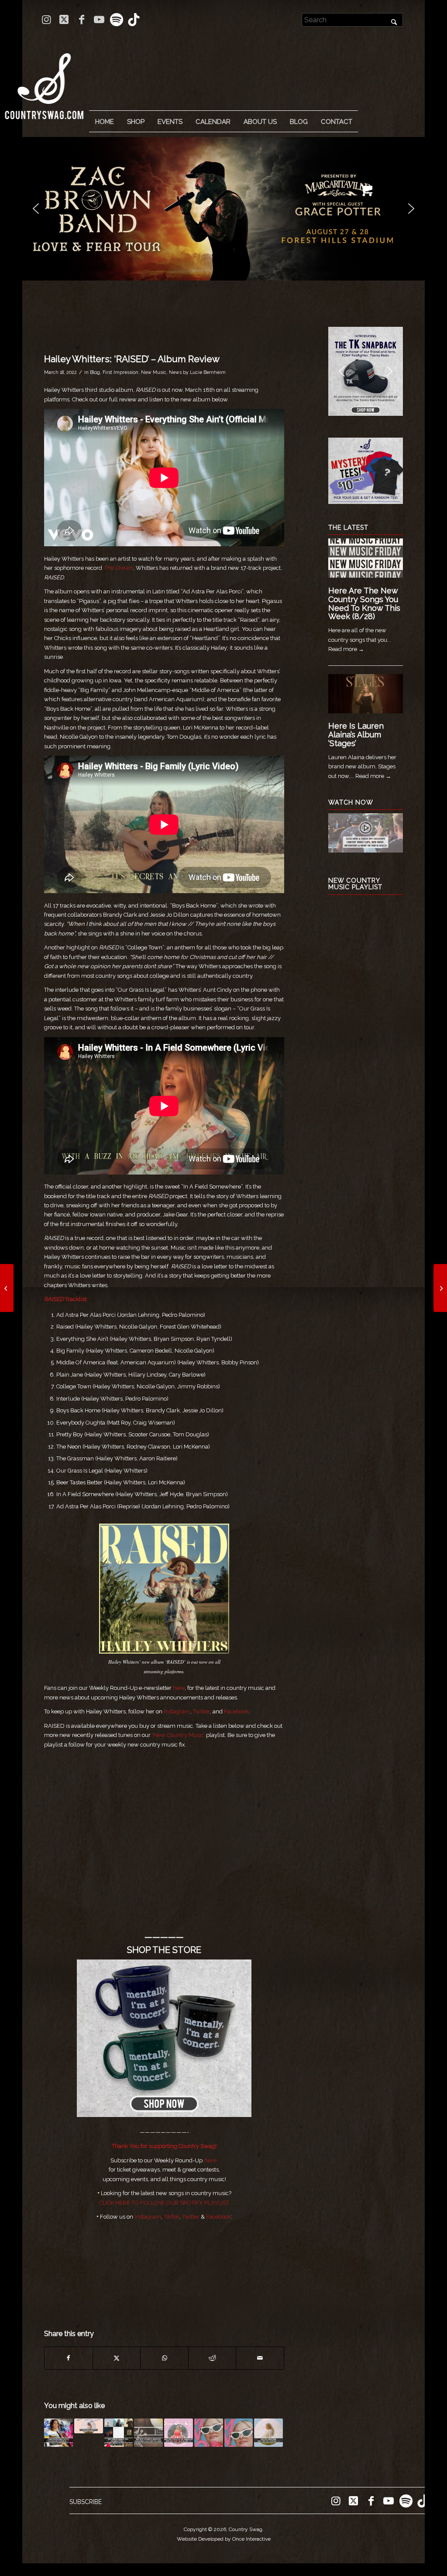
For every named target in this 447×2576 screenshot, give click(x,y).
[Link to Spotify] (116, 20)
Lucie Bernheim (208, 372)
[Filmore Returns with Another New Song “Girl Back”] (7, 1288)
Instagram (177, 1711)
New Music (154, 372)
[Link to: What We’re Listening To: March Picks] (148, 2433)
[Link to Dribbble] (134, 20)
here (179, 1688)
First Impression (120, 372)
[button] (230, 209)
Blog (95, 372)
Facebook (236, 1711)
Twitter (201, 1711)
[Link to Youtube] (99, 20)
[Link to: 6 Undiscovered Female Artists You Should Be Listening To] (58, 2433)
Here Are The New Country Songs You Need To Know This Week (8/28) (364, 603)
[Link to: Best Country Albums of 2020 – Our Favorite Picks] (119, 2433)
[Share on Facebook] (69, 2358)
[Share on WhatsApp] (164, 2358)
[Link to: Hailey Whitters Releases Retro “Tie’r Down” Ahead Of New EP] (209, 2433)
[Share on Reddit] (212, 2358)
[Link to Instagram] (46, 20)
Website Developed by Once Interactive (224, 2539)
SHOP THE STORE (164, 1950)
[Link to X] (64, 20)
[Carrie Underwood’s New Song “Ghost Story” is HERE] (440, 1288)
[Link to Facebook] (81, 20)
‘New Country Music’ (178, 1735)
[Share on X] (117, 2358)
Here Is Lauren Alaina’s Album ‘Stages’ (356, 735)
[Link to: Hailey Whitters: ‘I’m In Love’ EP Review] (239, 2433)
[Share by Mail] (260, 2358)
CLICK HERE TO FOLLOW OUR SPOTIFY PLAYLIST (164, 2203)
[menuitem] (104, 122)
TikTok (172, 2217)
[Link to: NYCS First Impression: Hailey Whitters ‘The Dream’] (268, 2433)
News (175, 372)
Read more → (346, 649)
